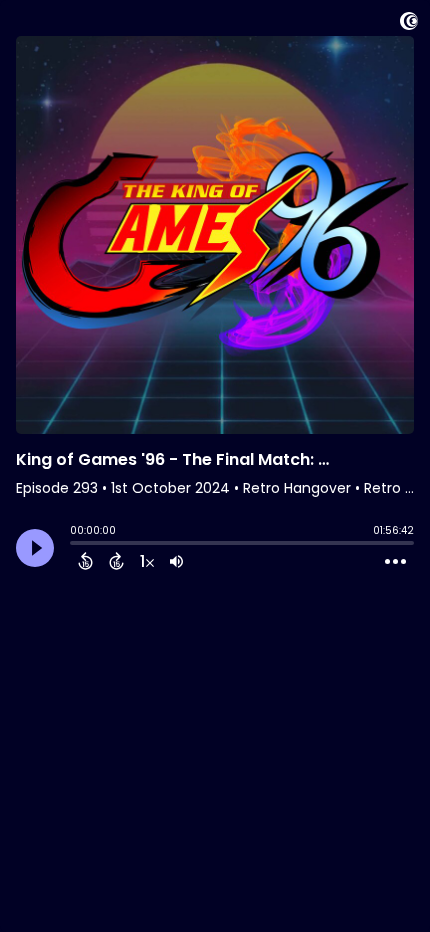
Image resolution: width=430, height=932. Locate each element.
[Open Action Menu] (395, 562)
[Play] (35, 548)
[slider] (75, 545)
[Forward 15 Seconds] (116, 561)
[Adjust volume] (176, 561)
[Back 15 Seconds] (85, 561)
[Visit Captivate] (409, 24)
